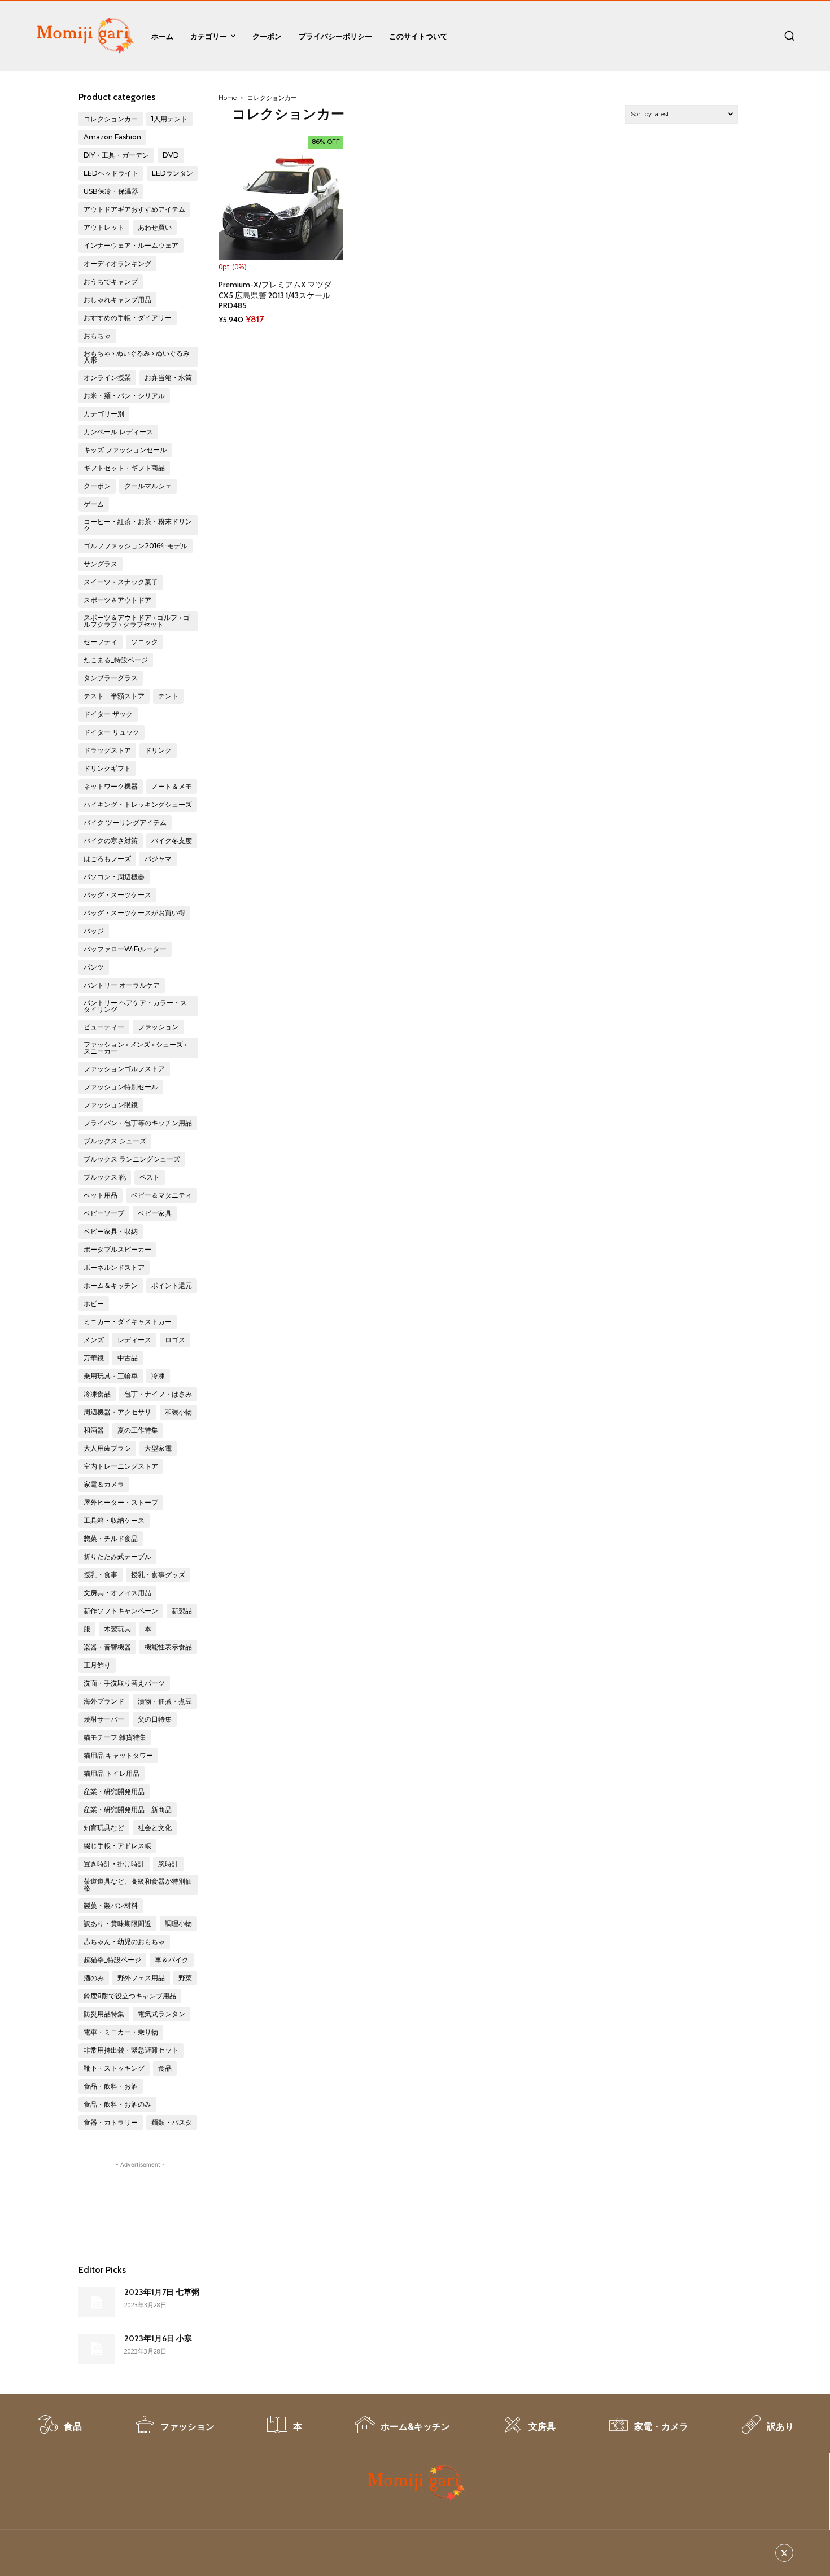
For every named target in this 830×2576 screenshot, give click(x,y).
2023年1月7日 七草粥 (162, 2292)
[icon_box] (59, 2430)
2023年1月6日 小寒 (158, 2338)
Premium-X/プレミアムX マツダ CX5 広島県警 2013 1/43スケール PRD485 (275, 295)
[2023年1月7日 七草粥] (97, 2302)
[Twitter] (785, 2553)
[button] (789, 36)
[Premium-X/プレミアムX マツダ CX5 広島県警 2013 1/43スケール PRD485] (281, 198)
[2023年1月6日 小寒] (97, 2348)
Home (228, 98)
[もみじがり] (84, 36)
